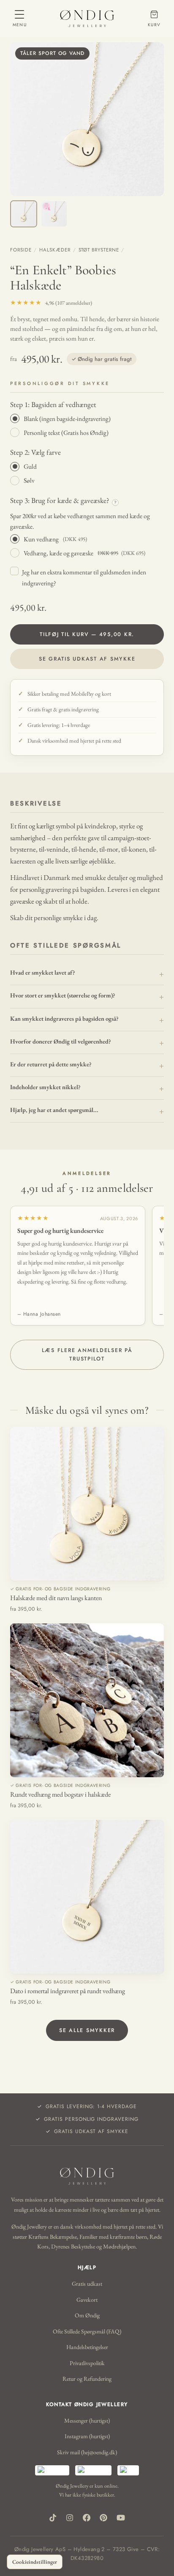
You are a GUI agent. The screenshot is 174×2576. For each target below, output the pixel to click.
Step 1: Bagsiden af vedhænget (53, 404)
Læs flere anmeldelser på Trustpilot (87, 1355)
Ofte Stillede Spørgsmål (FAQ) (87, 2331)
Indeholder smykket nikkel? (45, 1087)
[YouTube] (121, 2518)
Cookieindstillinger (35, 2562)
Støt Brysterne (99, 250)
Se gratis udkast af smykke (87, 659)
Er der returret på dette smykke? (51, 1064)
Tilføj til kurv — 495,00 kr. (87, 634)
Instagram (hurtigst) (87, 2436)
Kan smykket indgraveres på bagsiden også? (64, 1018)
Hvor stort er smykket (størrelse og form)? (63, 995)
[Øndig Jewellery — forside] (87, 19)
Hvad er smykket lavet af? (43, 972)
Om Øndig (87, 2315)
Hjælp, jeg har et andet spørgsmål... (54, 1110)
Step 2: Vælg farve (35, 452)
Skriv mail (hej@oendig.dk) (87, 2452)
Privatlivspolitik (87, 2363)
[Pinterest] (103, 2518)
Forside (21, 250)
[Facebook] (87, 2518)
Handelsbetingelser (87, 2347)
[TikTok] (53, 2518)
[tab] (24, 214)
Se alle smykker (87, 2030)
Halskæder (55, 250)
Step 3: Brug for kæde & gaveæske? (63, 500)
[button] (87, 119)
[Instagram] (70, 2518)
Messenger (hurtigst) (87, 2420)
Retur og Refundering (87, 2379)
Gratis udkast (87, 2284)
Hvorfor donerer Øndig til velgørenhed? (61, 1041)
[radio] (87, 418)
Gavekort (87, 2300)
